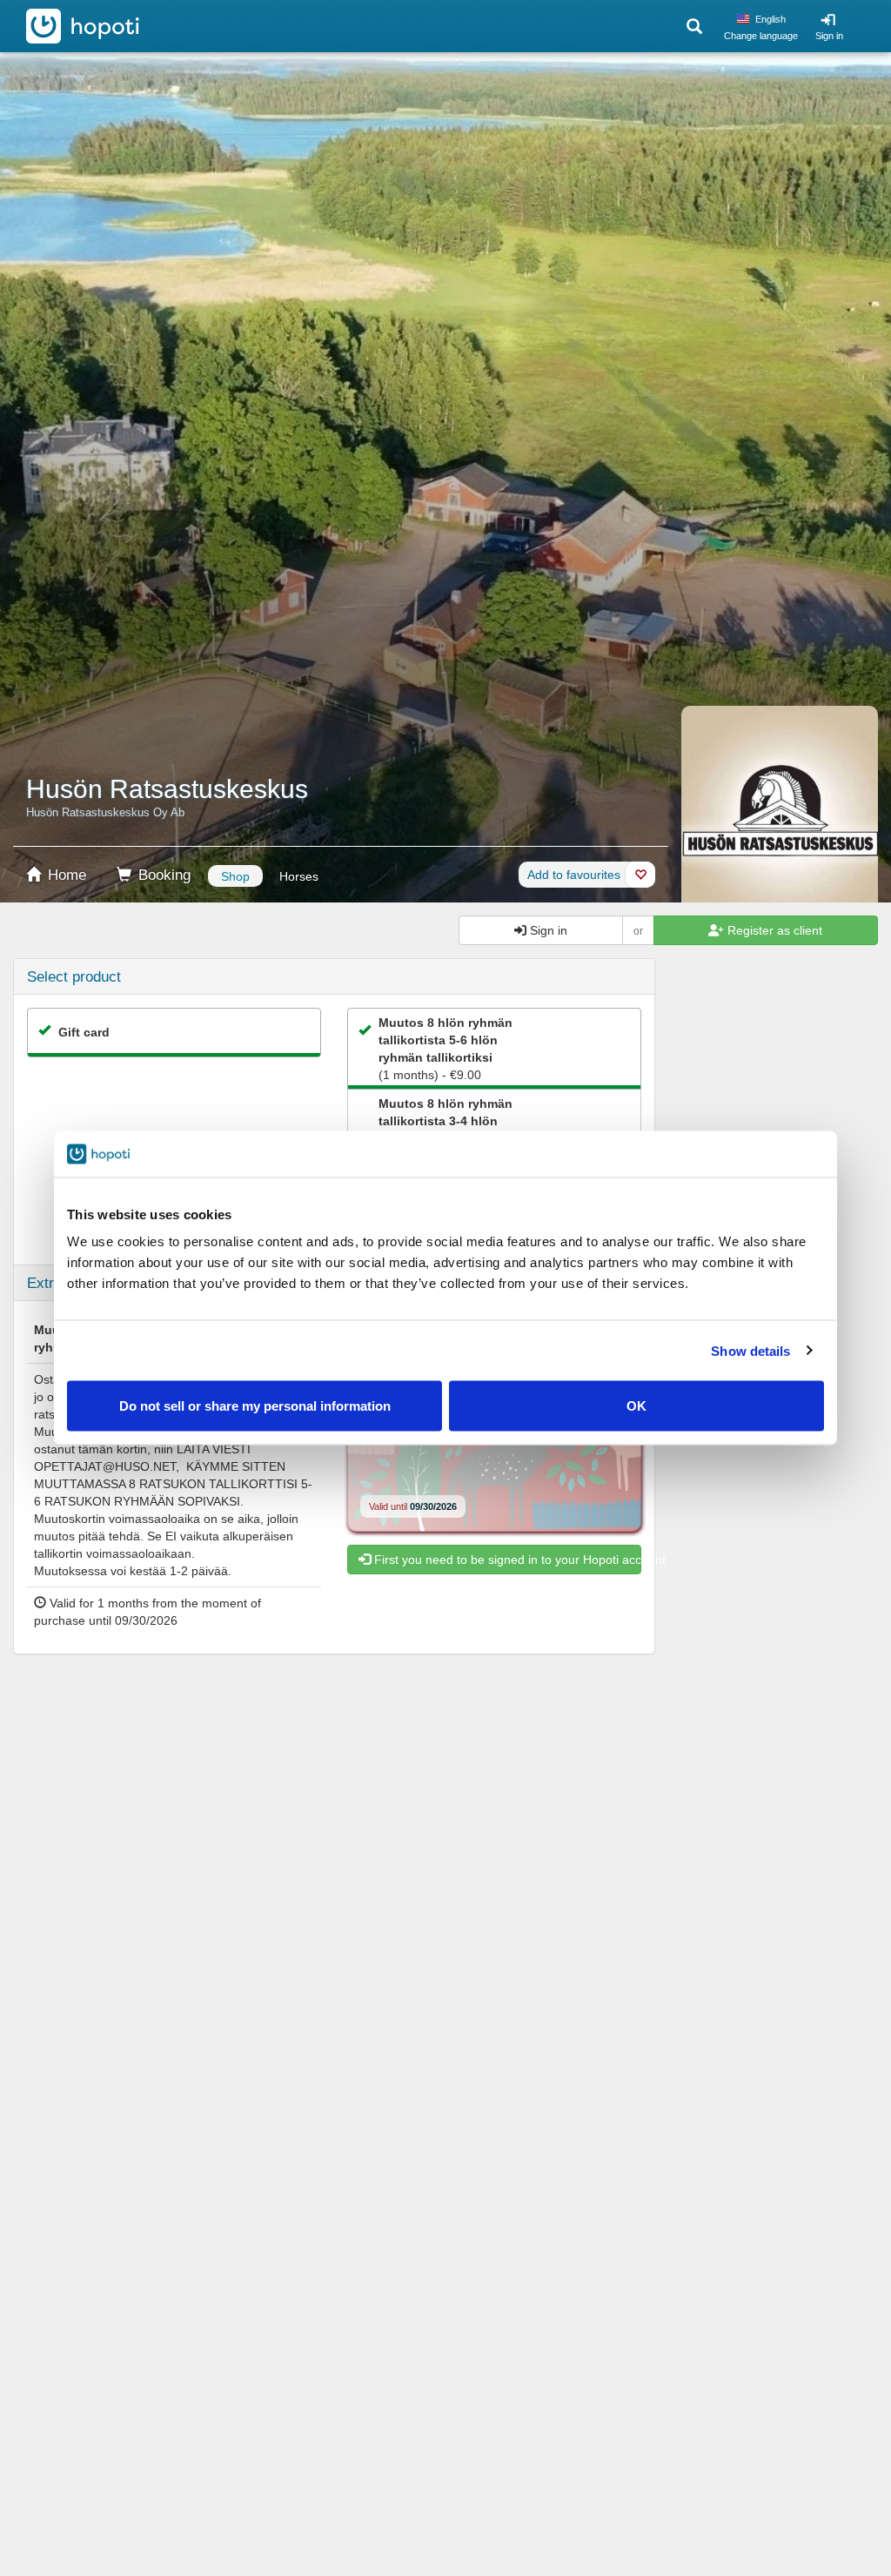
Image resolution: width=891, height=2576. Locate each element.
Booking (162, 875)
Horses (299, 876)
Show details (750, 1350)
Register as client (773, 930)
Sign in (829, 36)
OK (636, 1406)
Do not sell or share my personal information (255, 1406)
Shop (235, 876)
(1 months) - (445, 1049)
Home (65, 875)
